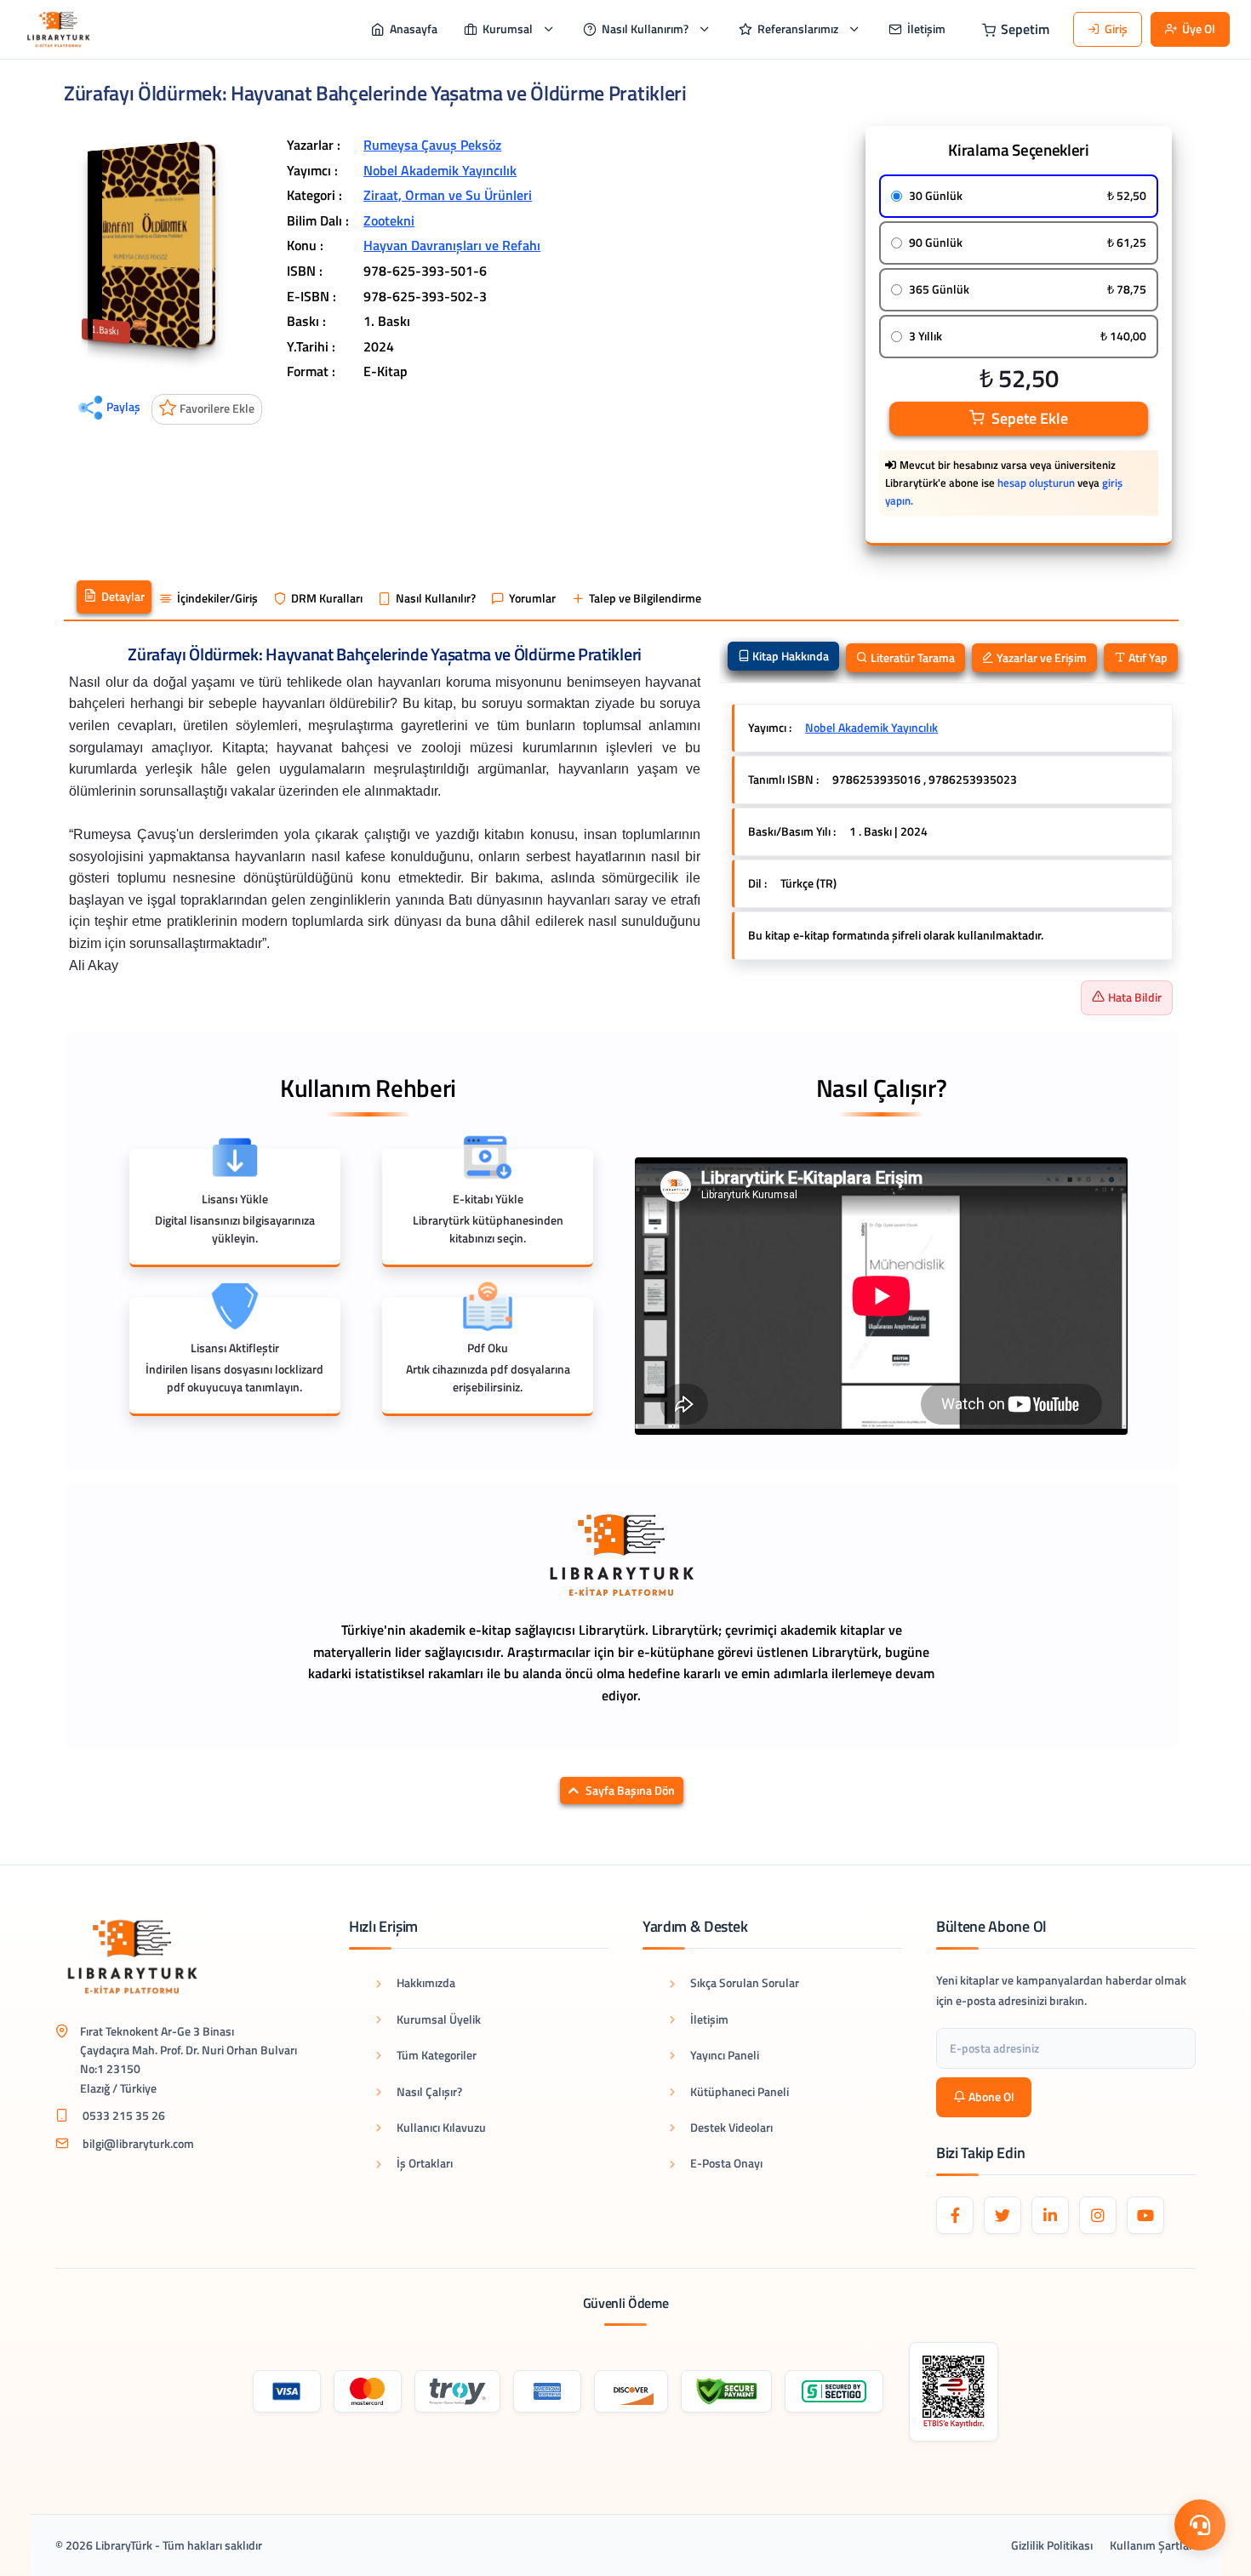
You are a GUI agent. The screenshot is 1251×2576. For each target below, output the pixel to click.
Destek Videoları (731, 2127)
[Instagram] (1098, 2215)
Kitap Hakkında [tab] (789, 656)
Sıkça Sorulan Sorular (745, 1982)
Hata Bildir (1135, 997)
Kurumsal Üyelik (439, 2019)
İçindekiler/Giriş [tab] (217, 598)
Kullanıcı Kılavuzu (441, 2127)
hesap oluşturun (1036, 483)
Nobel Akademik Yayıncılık (440, 170)
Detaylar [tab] (123, 597)
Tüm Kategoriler (437, 2055)
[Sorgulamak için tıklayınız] (954, 2392)
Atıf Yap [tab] (1147, 657)
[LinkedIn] (1050, 2215)
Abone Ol (991, 2096)
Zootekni (389, 220)
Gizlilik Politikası (1052, 2545)
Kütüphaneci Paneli (740, 2091)
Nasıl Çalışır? (429, 2091)
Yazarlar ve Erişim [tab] (1040, 657)
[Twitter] (1003, 2215)
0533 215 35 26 (124, 2115)
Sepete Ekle (1030, 418)
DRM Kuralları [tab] (327, 598)
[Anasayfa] (58, 29)
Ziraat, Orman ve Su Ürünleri (448, 195)
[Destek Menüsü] (1200, 2525)
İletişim (709, 2019)
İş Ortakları (425, 2163)
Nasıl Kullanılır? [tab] (436, 598)
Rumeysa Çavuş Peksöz (432, 145)
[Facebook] (955, 2215)
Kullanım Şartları (1153, 2545)
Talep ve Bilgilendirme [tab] (645, 598)
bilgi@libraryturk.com (138, 2143)
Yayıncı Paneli (725, 2055)
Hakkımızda (426, 1982)
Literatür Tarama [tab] (911, 657)
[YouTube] (1145, 2215)
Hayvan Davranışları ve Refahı (452, 245)
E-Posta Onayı (726, 2163)
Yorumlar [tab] (532, 598)
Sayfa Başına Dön (630, 1791)
